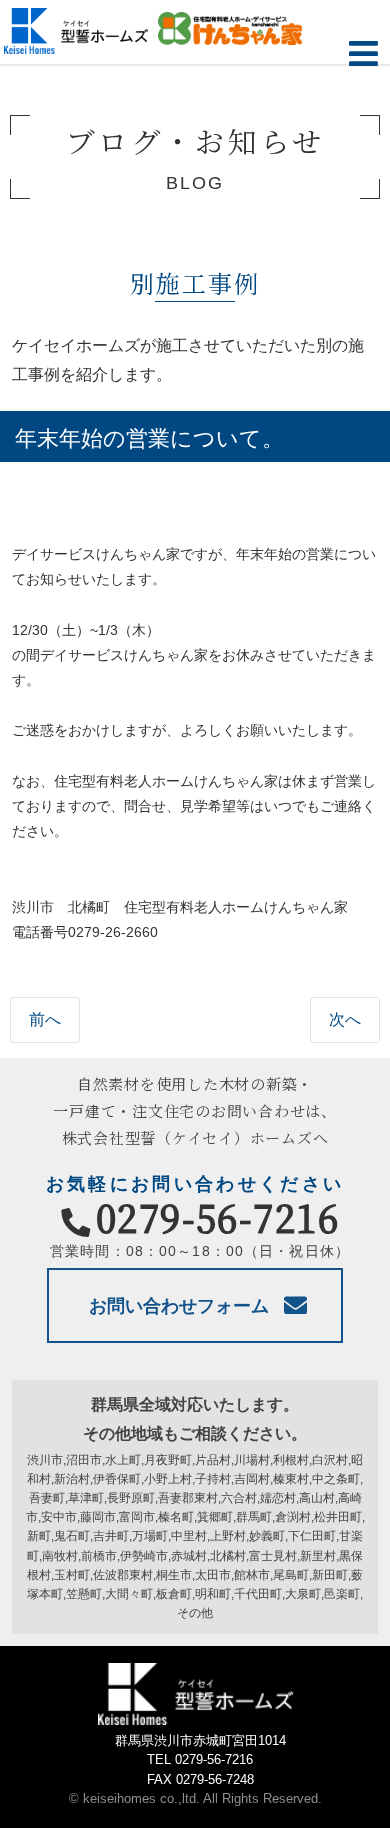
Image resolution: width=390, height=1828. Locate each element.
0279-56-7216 (218, 1217)
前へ (45, 1019)
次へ (345, 1019)
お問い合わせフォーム (179, 1306)
